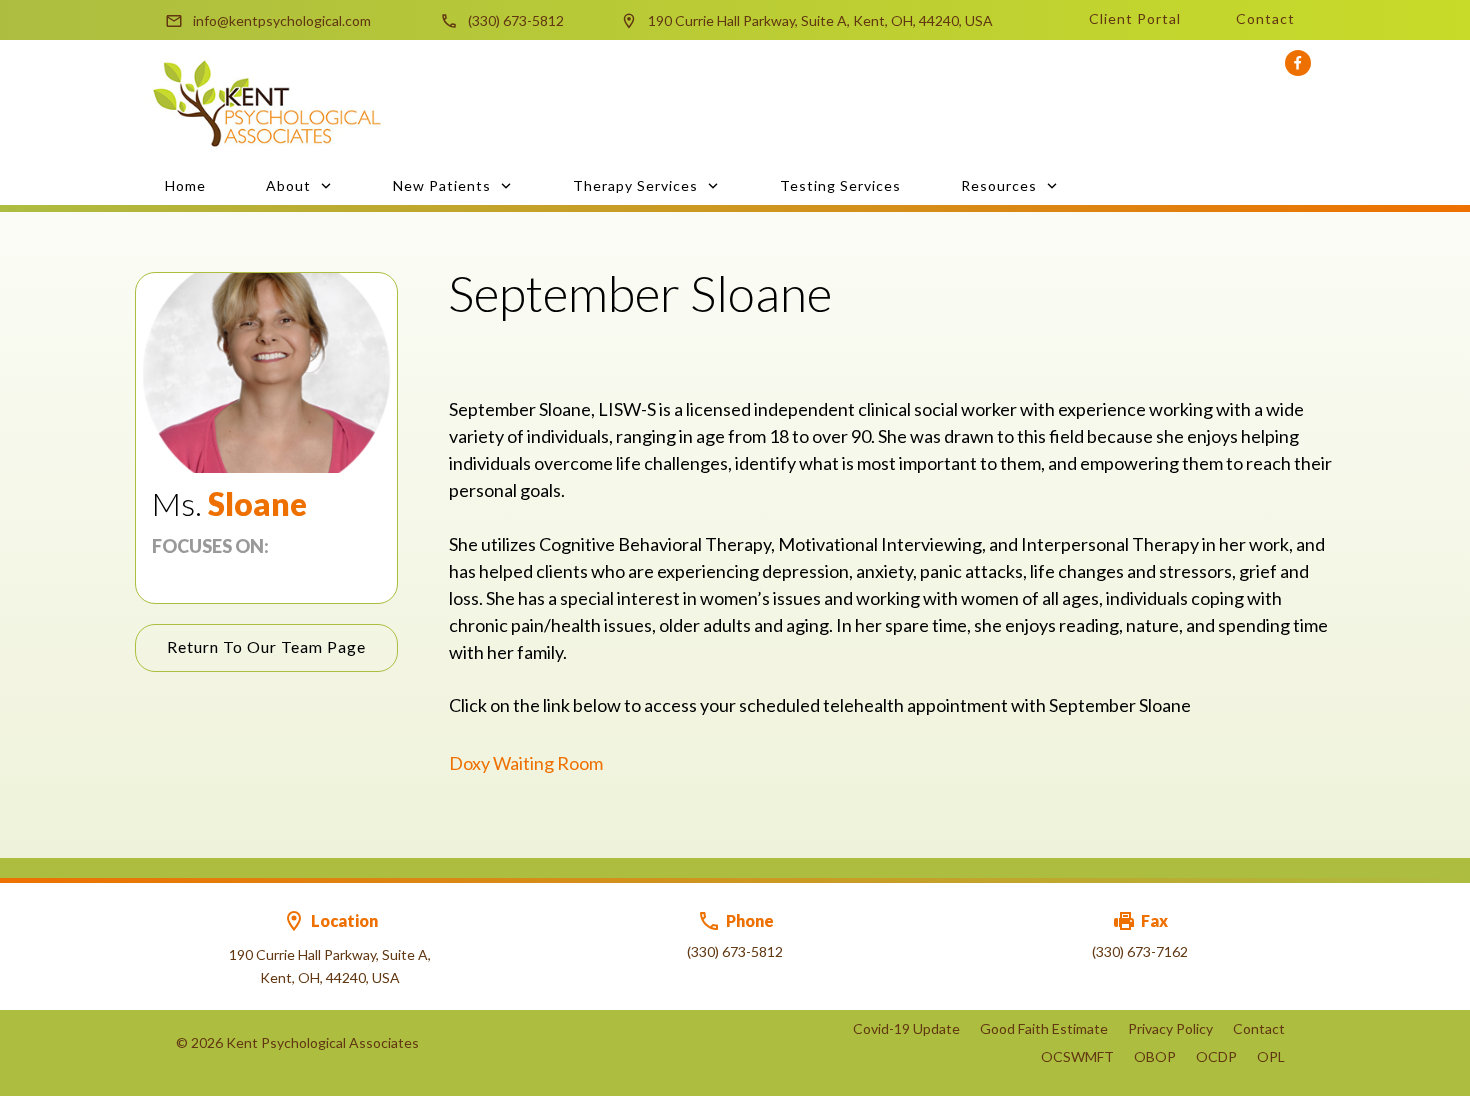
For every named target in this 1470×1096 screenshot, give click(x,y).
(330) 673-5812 (516, 20)
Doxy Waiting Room (526, 763)
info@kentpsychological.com (282, 20)
